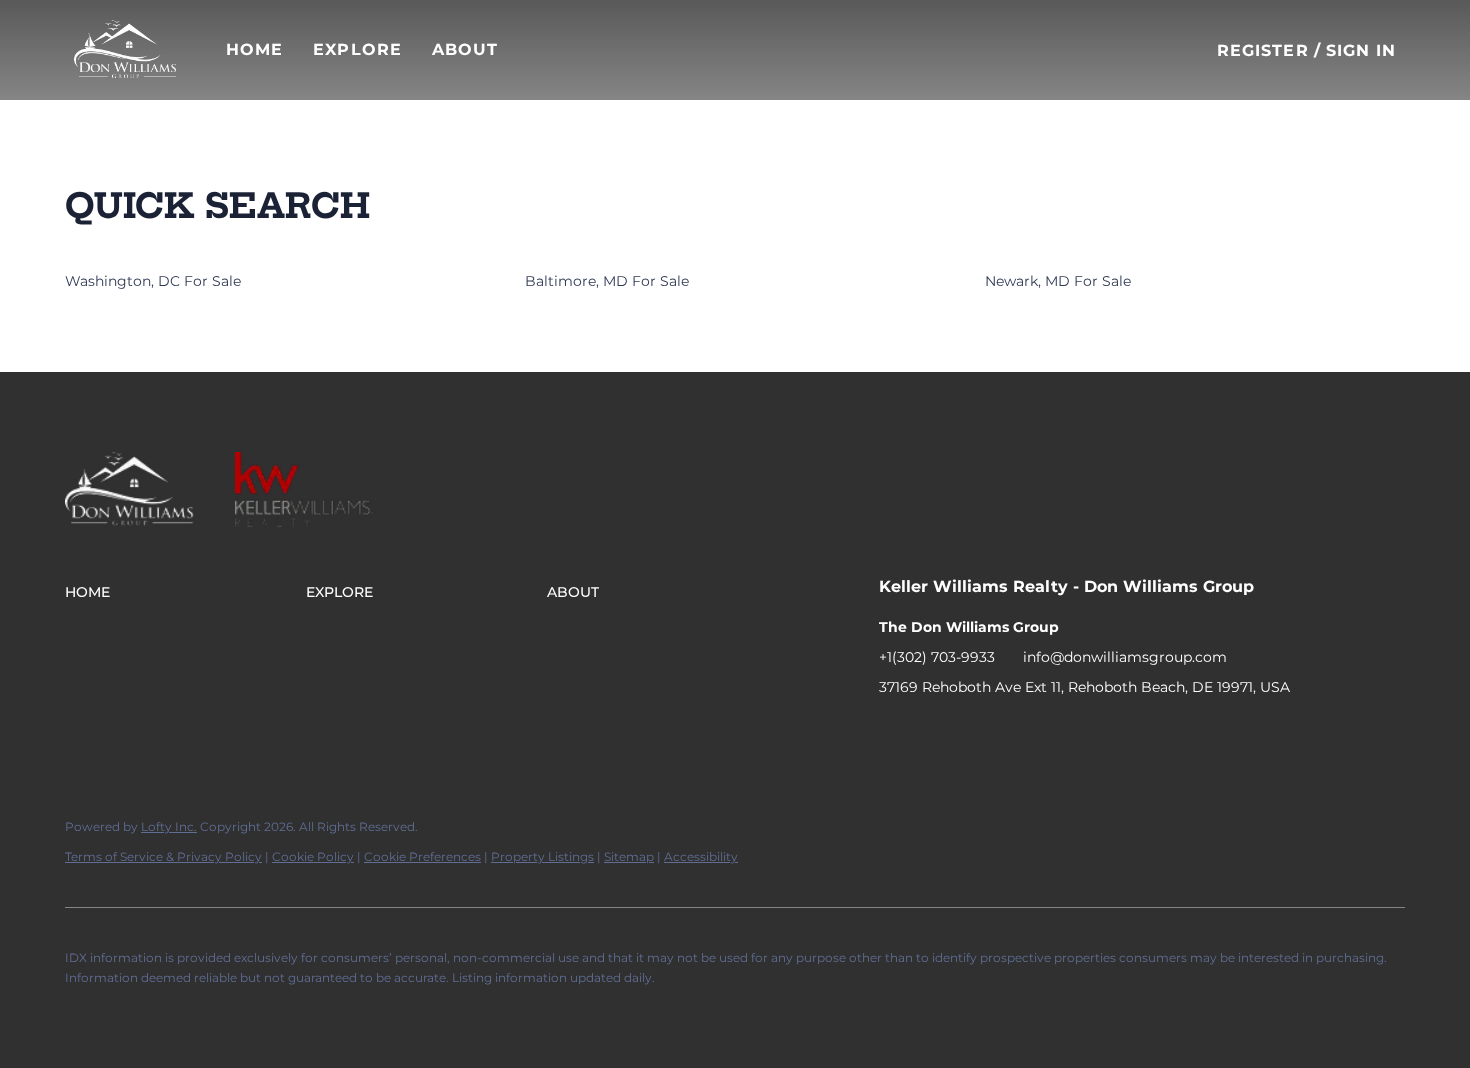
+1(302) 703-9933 (937, 657)
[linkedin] (934, 732)
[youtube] (1014, 732)
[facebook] (894, 732)
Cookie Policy (313, 856)
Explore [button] (357, 49)
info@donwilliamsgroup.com (1125, 657)
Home (254, 49)
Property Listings (542, 856)
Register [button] (1263, 50)
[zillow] (974, 732)
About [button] (465, 49)
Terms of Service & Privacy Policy (163, 856)
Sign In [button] (1361, 50)
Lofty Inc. (169, 826)
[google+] (1054, 732)
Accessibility (701, 856)
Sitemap (629, 856)
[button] (125, 50)
